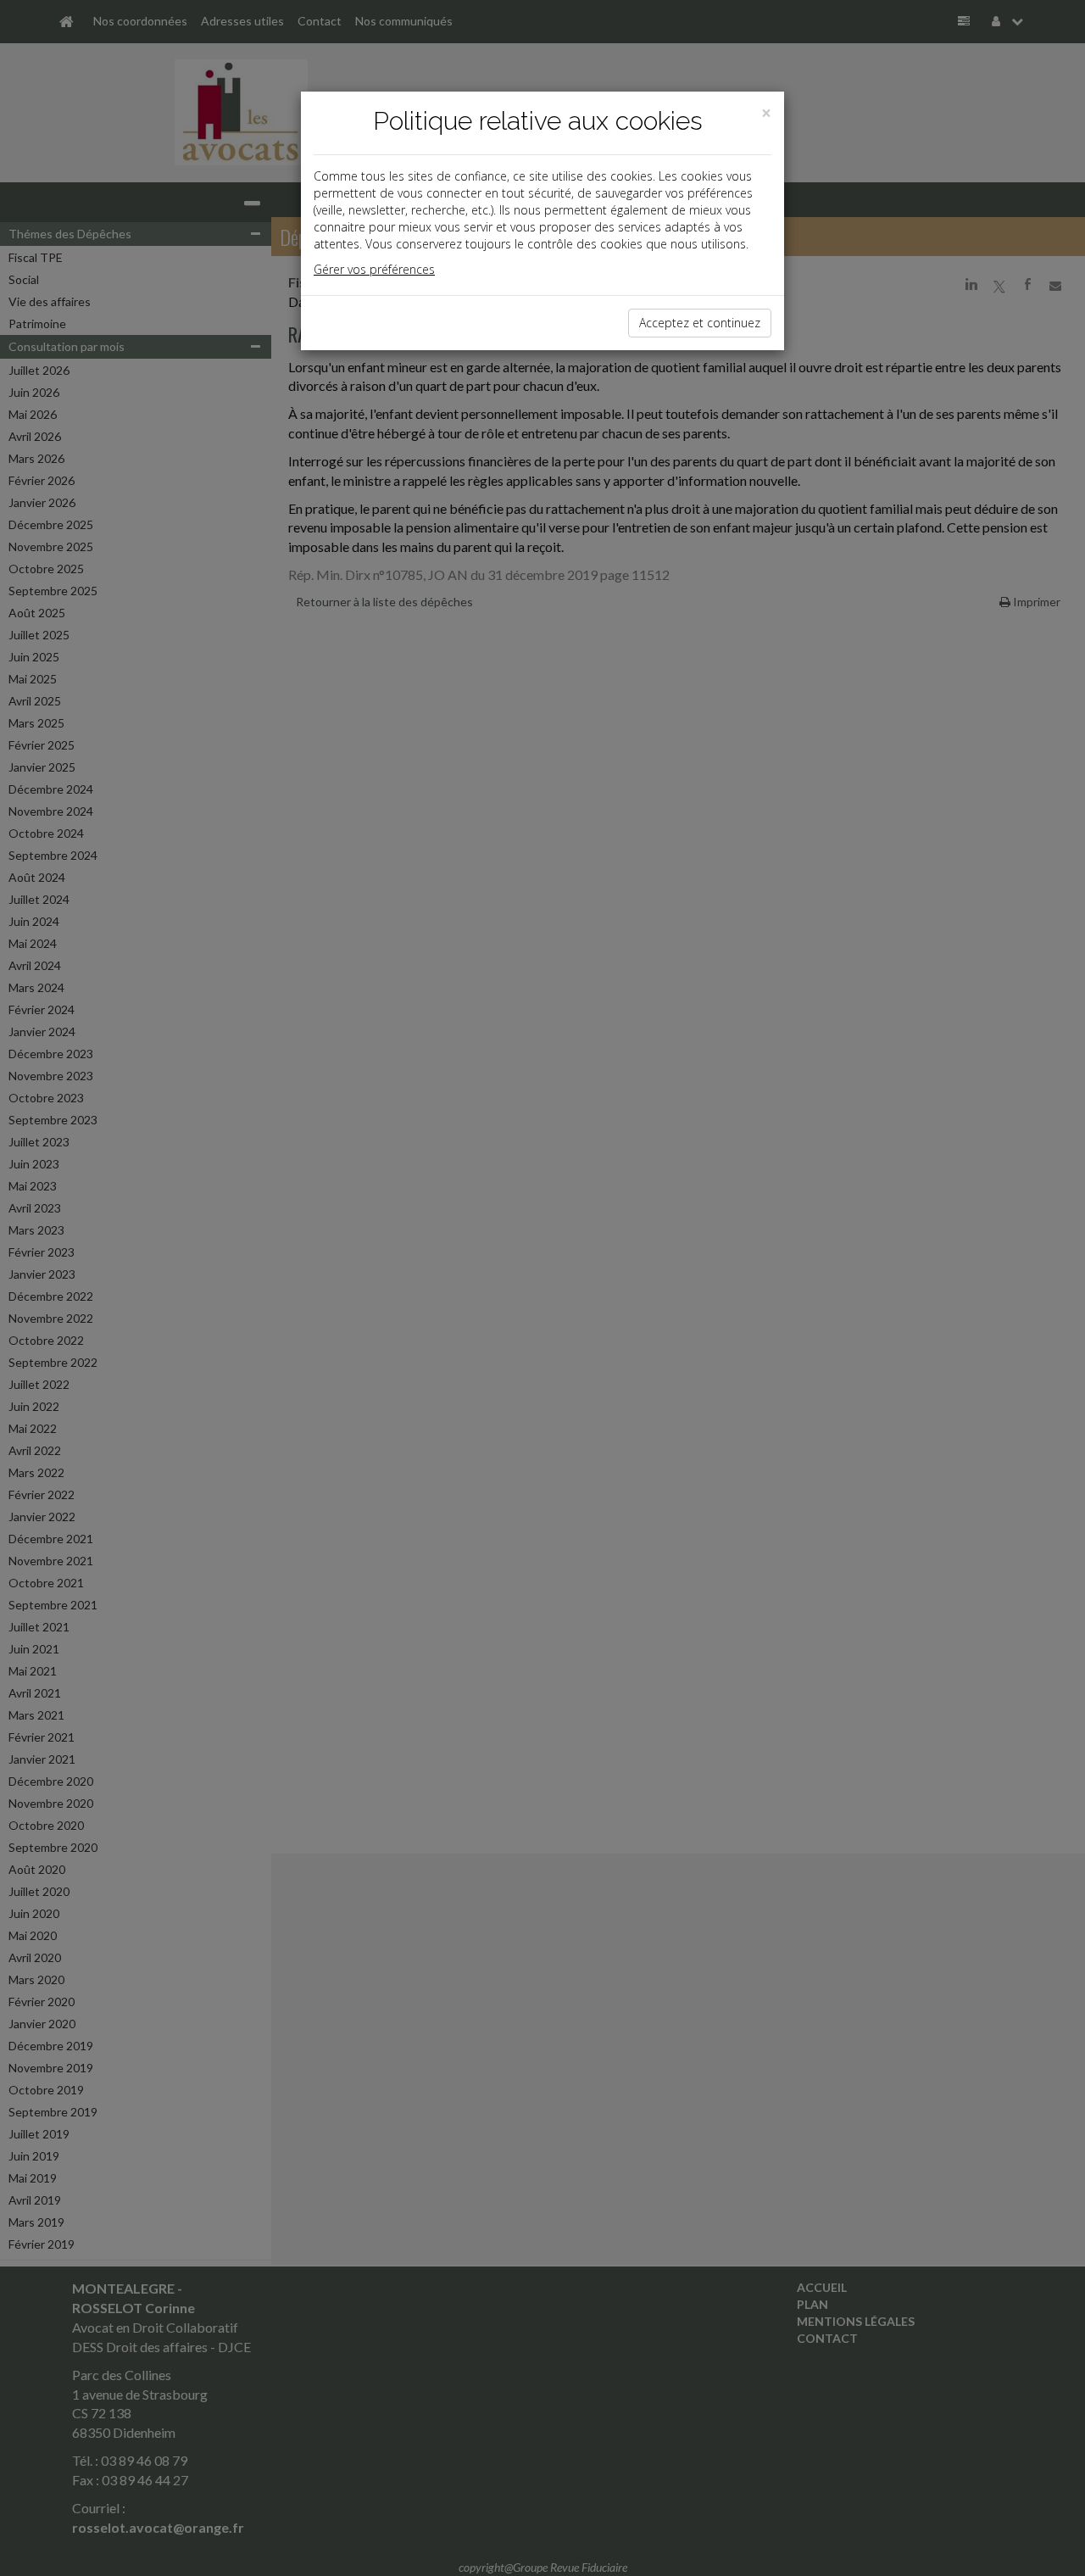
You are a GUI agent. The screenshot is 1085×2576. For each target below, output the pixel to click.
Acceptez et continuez (700, 323)
